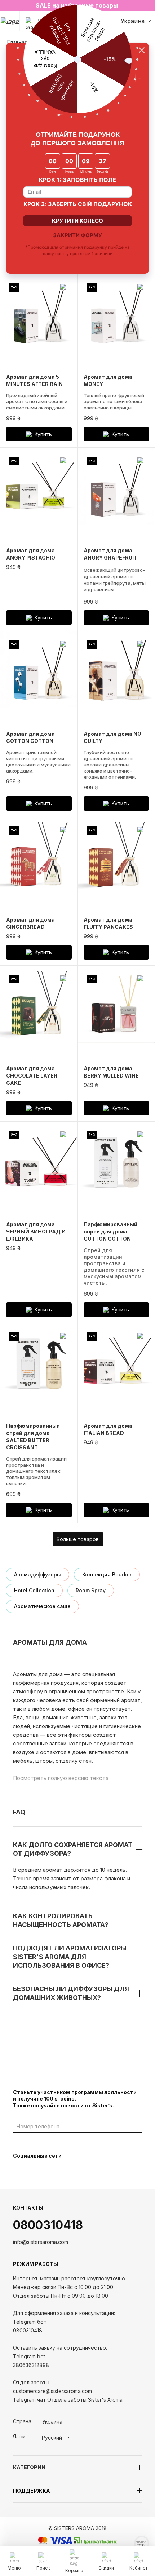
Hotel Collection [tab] (34, 1590)
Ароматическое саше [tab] (42, 1606)
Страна (22, 2421)
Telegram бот (30, 2322)
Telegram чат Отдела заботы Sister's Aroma (68, 2400)
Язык (19, 2437)
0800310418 (48, 2225)
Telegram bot (29, 2356)
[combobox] (69, 2422)
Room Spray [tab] (91, 1590)
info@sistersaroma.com (41, 2242)
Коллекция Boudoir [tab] (107, 1574)
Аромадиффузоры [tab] (37, 1574)
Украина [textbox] (52, 2422)
